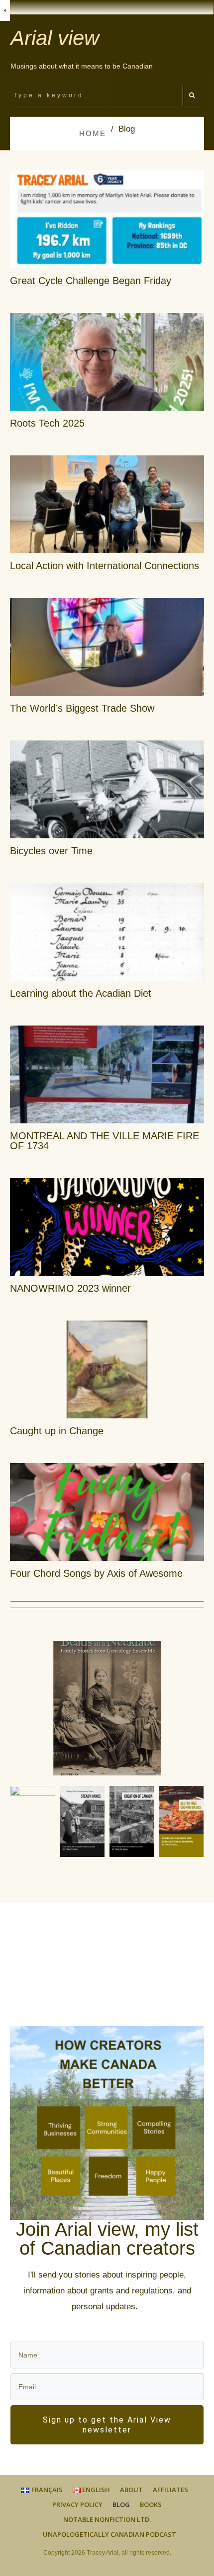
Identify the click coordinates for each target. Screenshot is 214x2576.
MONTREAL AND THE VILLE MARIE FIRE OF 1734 (105, 1141)
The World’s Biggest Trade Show (82, 708)
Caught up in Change (57, 1431)
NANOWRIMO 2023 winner (70, 1288)
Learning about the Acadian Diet (81, 993)
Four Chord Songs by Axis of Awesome (96, 1573)
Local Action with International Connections (105, 566)
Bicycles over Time (51, 851)
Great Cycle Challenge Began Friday (91, 281)
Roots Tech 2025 (47, 423)
